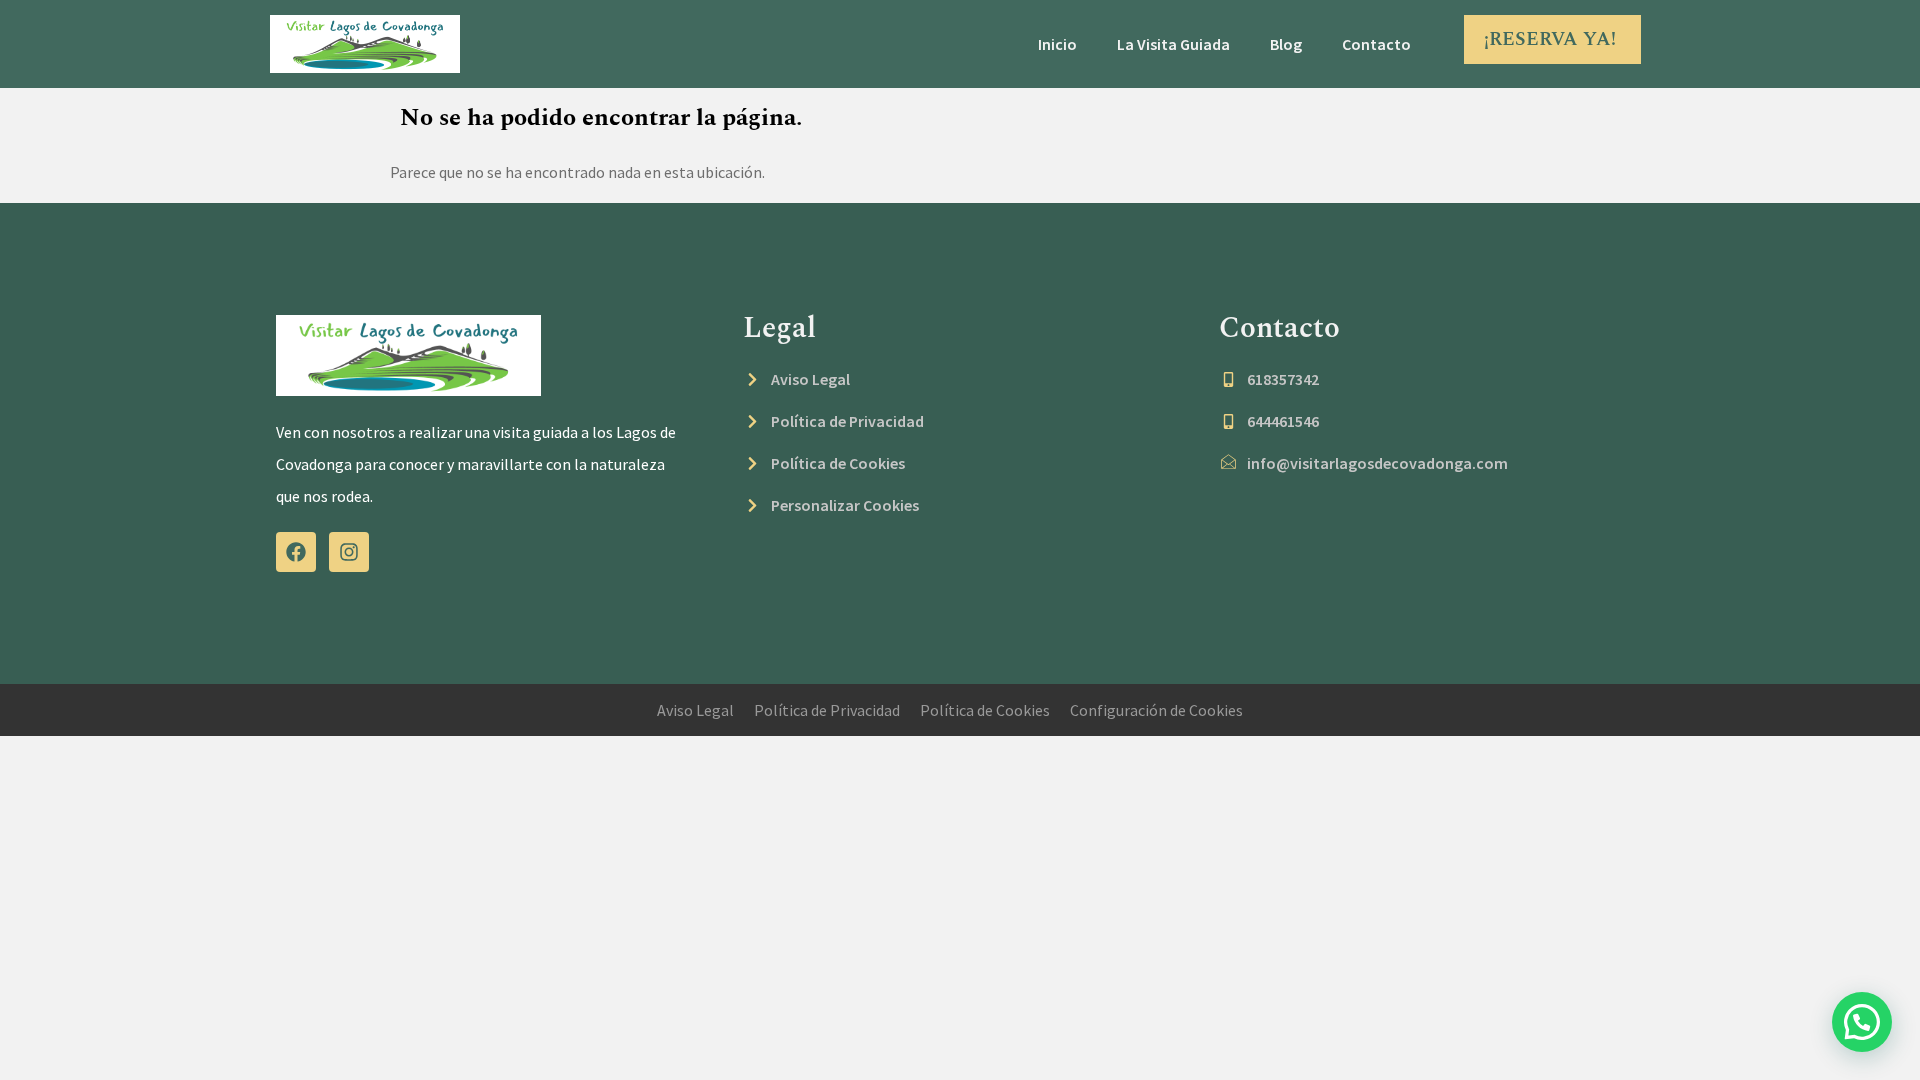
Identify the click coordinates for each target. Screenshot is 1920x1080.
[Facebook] (296, 552)
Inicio (1057, 44)
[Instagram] (349, 552)
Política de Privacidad (827, 710)
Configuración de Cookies (1156, 710)
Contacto (1376, 44)
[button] (1862, 1022)
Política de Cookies (985, 710)
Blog (1286, 44)
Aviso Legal (695, 710)
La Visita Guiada (1173, 44)
